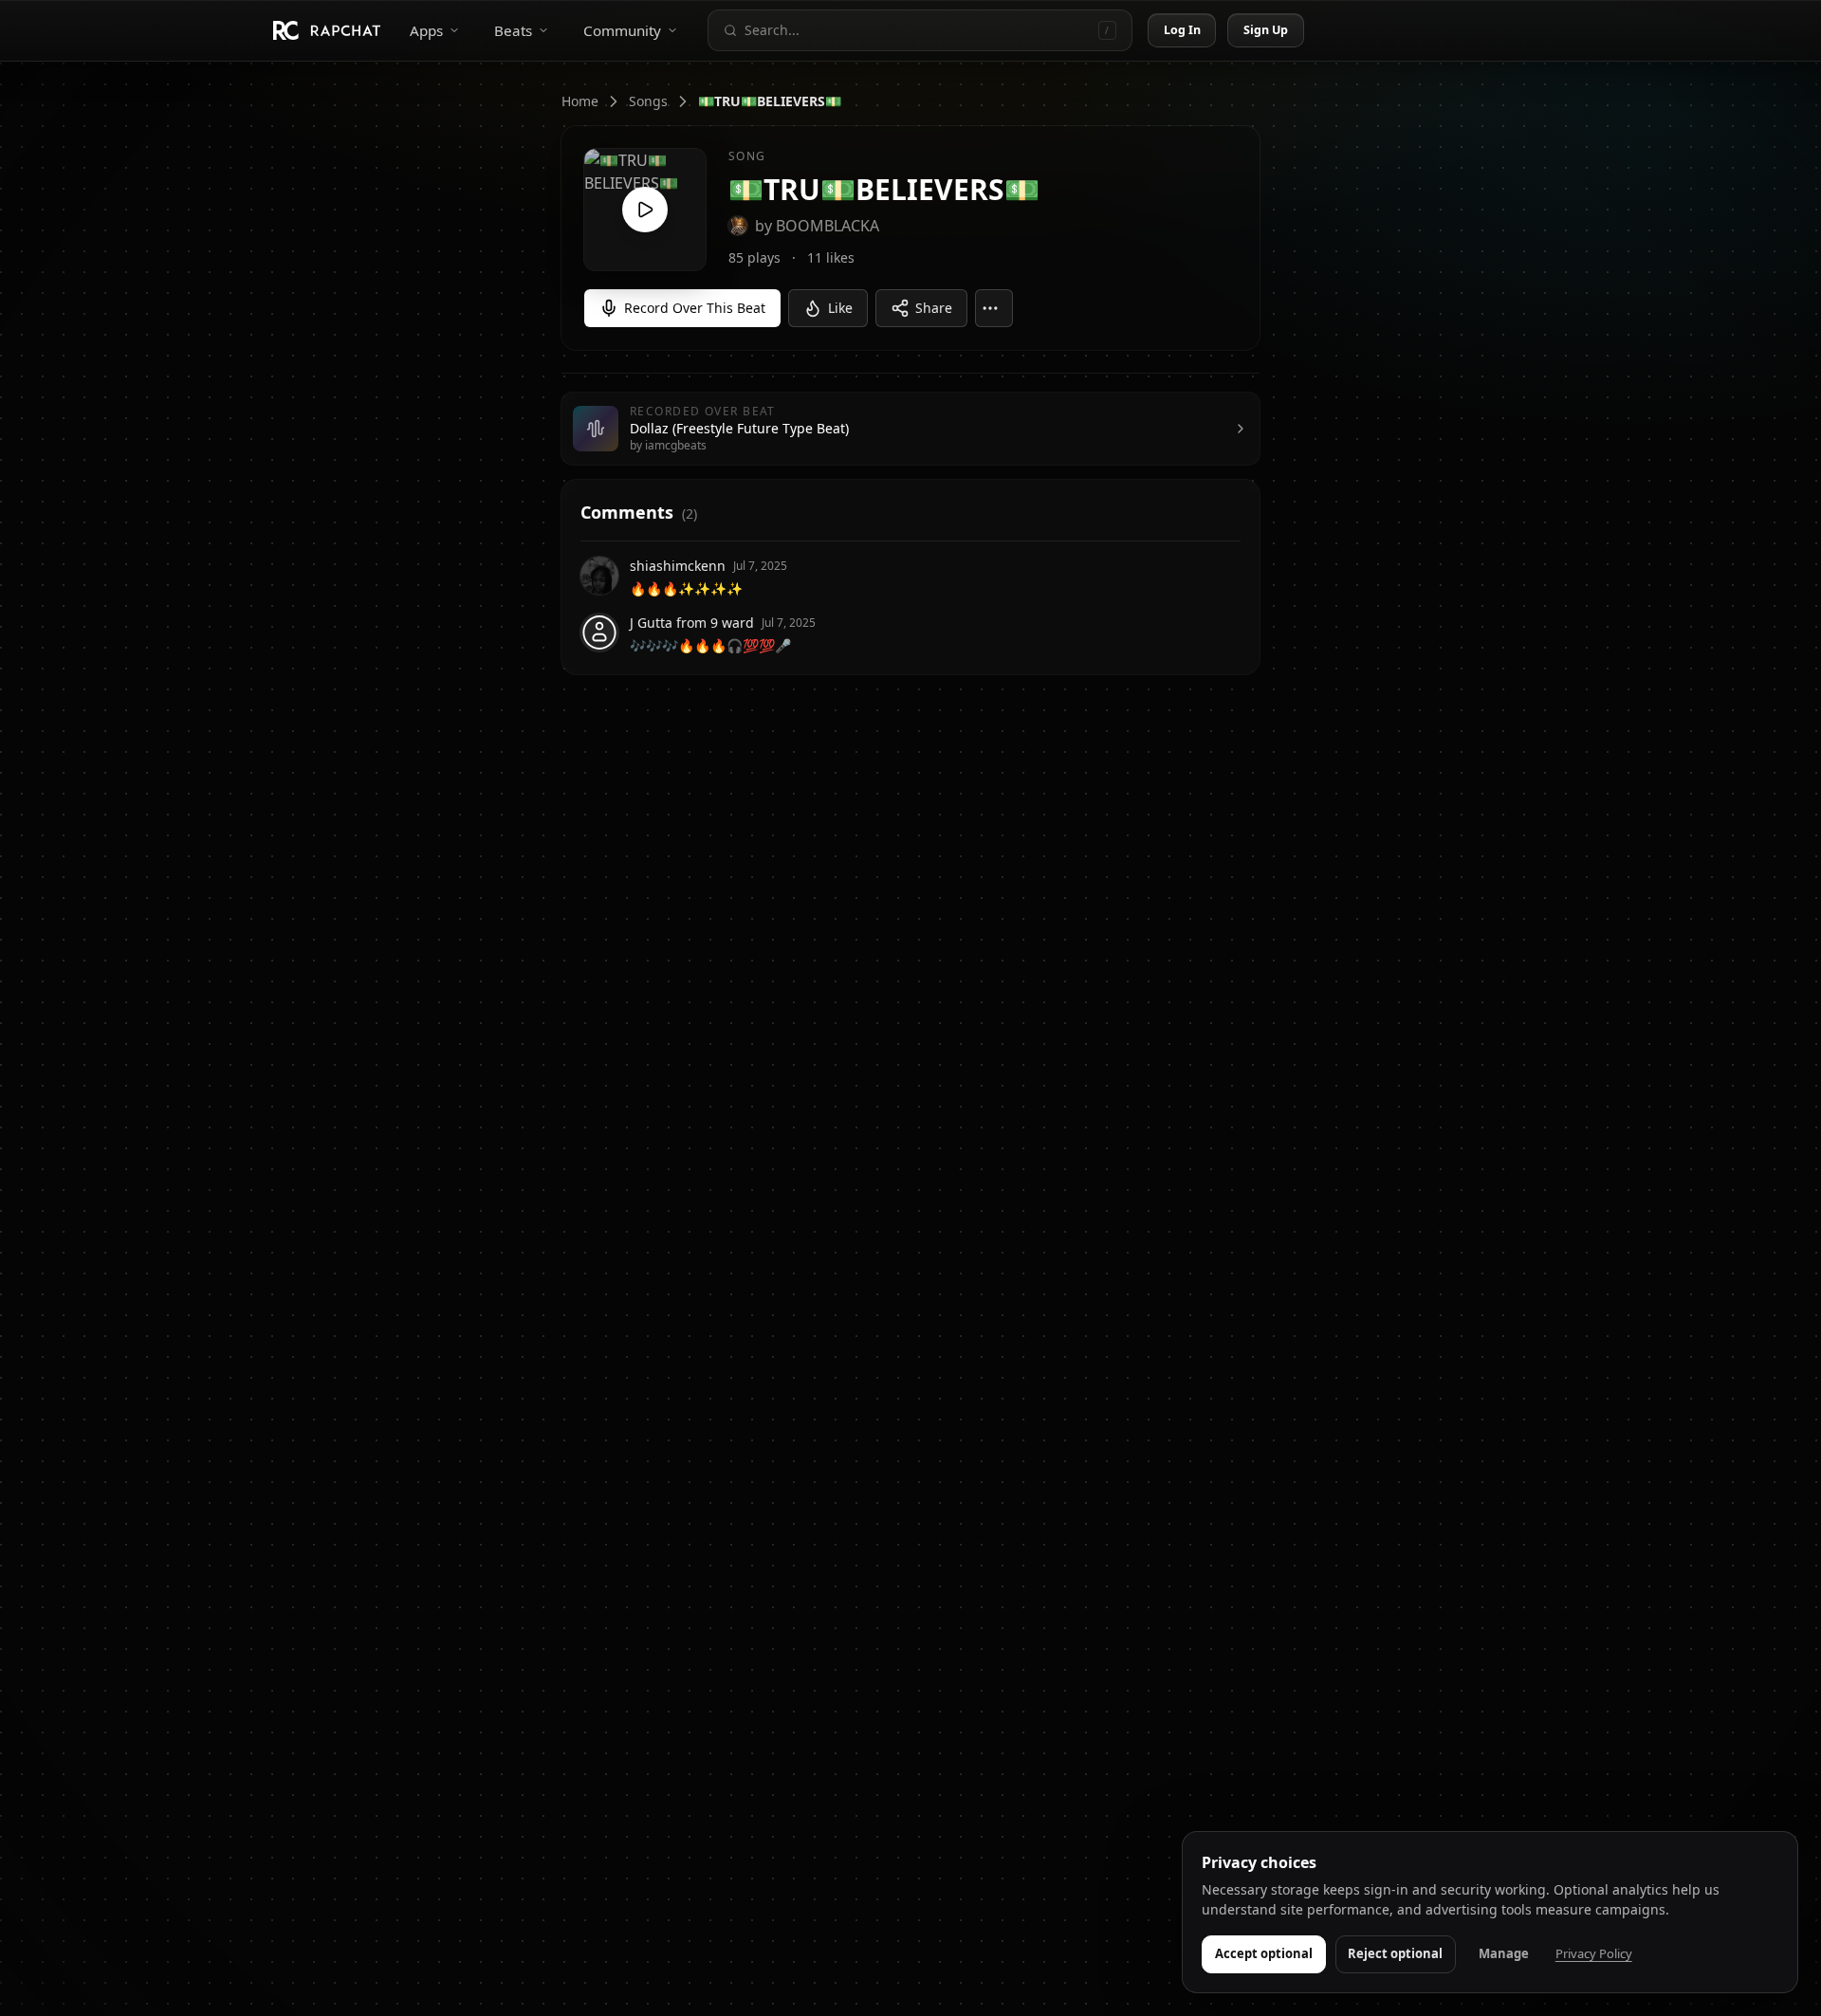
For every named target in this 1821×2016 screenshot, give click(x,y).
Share (934, 308)
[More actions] (994, 308)
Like (840, 308)
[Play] (645, 210)
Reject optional (1395, 1953)
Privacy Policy (1594, 1953)
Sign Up (1266, 30)
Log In (1183, 30)
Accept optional (1264, 1953)
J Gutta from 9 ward (692, 623)
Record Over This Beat (695, 308)
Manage (1504, 1953)
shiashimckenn (678, 566)
